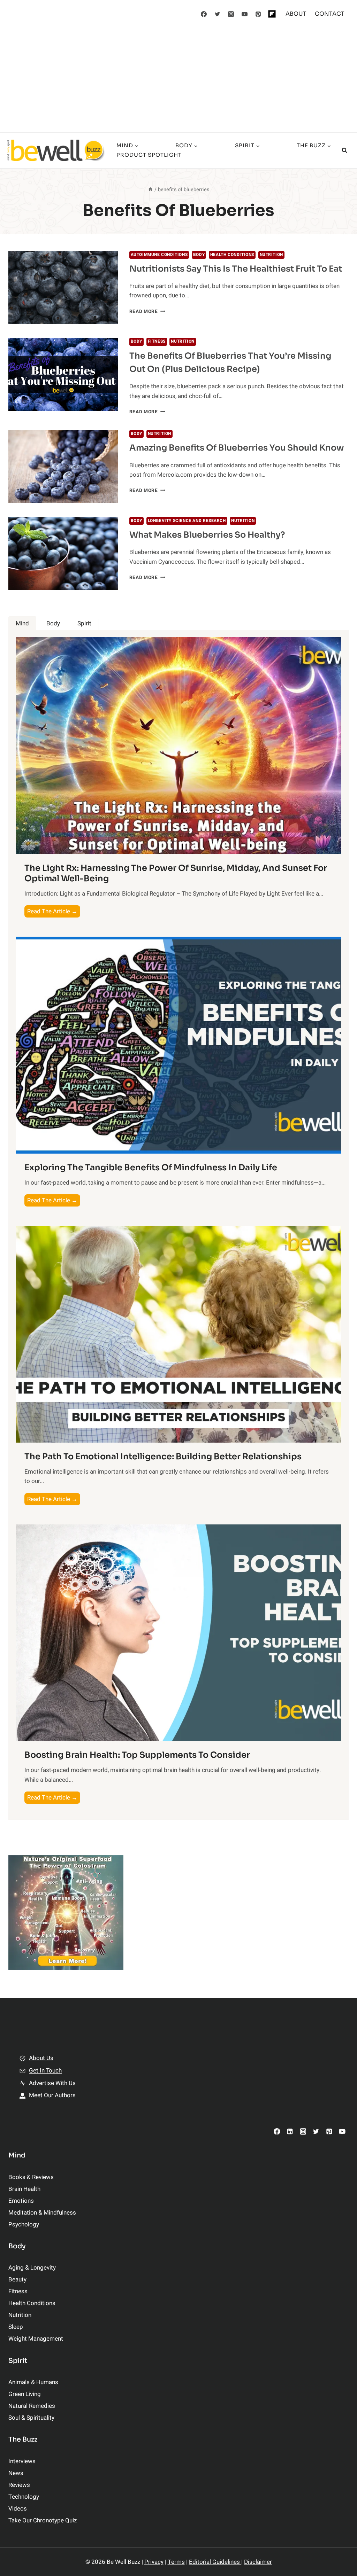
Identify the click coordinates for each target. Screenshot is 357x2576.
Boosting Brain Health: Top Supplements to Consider (137, 1755)
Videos (18, 2509)
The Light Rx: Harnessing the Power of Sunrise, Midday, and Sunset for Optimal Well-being (176, 873)
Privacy (154, 2562)
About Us (41, 2058)
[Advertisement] (178, 80)
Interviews (22, 2461)
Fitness (157, 341)
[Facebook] (204, 14)
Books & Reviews (31, 2177)
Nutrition (271, 255)
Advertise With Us (52, 2083)
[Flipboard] (272, 14)
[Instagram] (231, 14)
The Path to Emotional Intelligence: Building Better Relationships (163, 1457)
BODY (199, 255)
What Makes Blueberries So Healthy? (207, 535)
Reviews (19, 2485)
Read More (147, 312)
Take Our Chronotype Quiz (43, 2520)
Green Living (25, 2394)
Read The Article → (54, 912)
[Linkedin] (290, 2132)
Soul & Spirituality (31, 2418)
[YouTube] (245, 14)
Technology (24, 2497)
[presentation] (63, 288)
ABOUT (296, 14)
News (16, 2473)
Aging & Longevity (32, 2268)
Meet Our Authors (52, 2095)
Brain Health (24, 2189)
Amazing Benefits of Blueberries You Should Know (237, 448)
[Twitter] (218, 14)
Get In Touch (45, 2071)
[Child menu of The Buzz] (224, 150)
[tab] (22, 623)
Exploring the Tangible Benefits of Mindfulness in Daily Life (151, 1168)
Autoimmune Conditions (159, 255)
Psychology (24, 2224)
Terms (176, 2562)
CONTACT (330, 14)
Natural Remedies (32, 2406)
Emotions (21, 2201)
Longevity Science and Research (187, 521)
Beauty (17, 2280)
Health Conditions (232, 255)
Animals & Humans (33, 2382)
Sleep (16, 2327)
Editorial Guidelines (215, 2562)
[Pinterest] (258, 14)
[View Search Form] (344, 150)
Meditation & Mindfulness (42, 2213)
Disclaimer (258, 2562)
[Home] (150, 190)
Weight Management (36, 2339)
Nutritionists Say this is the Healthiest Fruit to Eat (236, 269)
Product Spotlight (149, 155)
